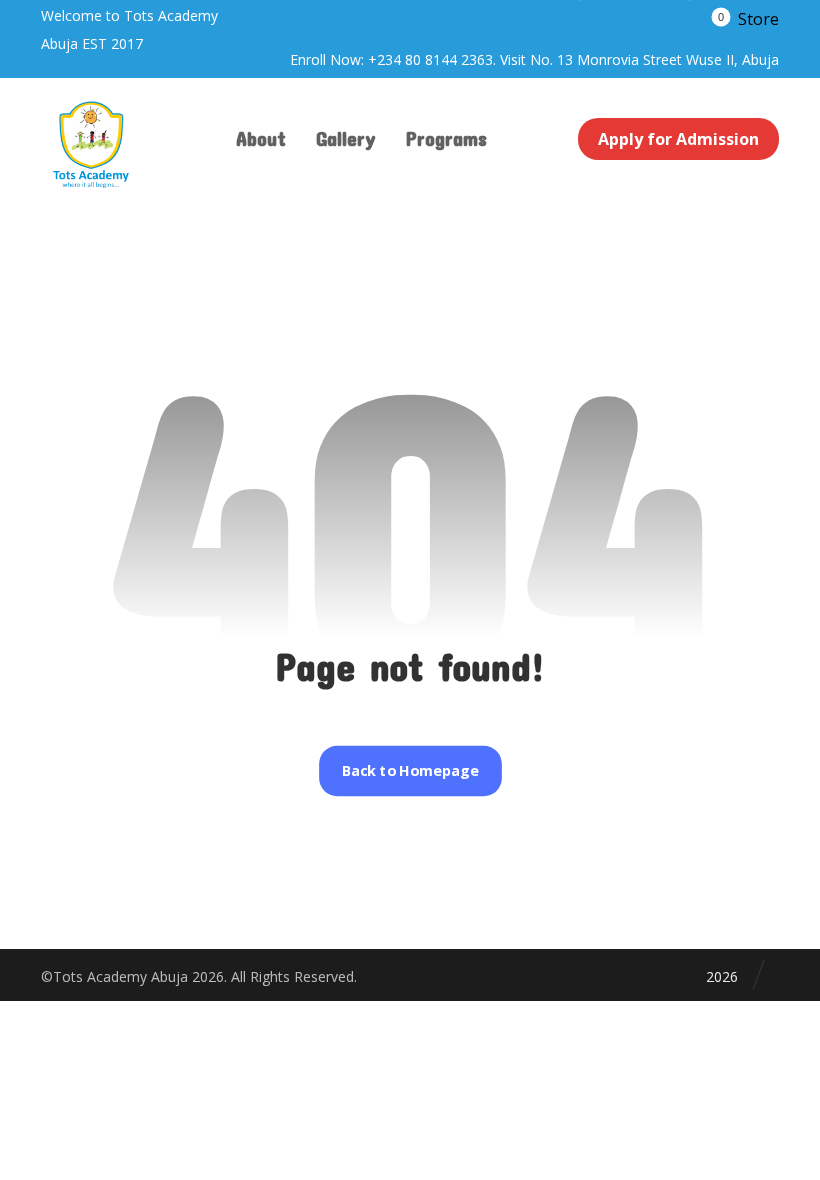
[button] (744, 18)
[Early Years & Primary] (91, 144)
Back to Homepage (410, 771)
